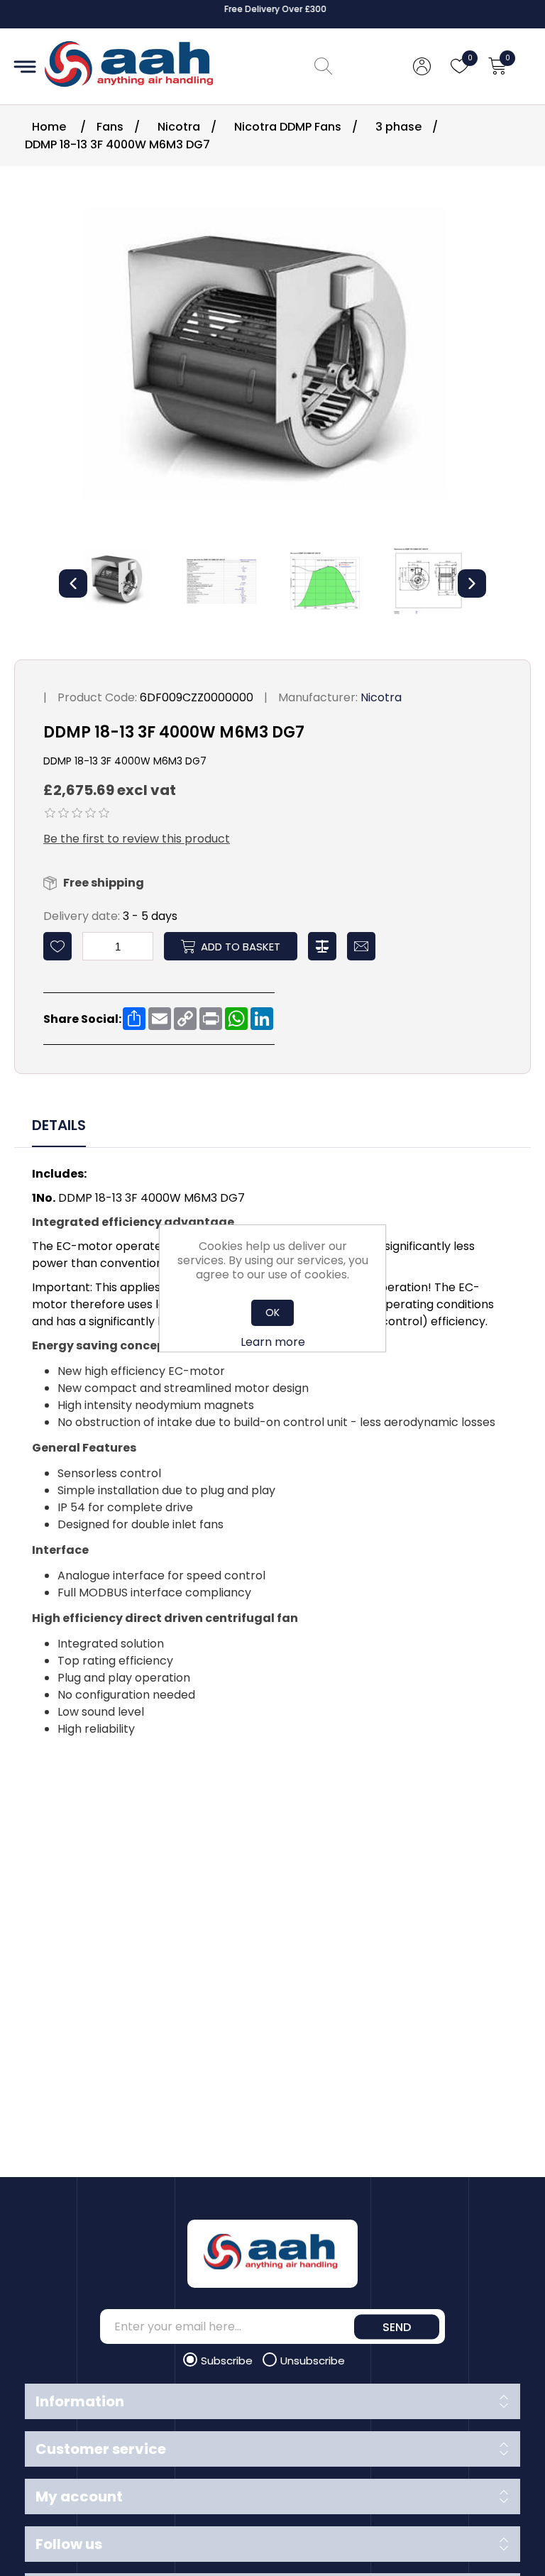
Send (397, 2326)
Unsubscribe (313, 2361)
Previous (73, 583)
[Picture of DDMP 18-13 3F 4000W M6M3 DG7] (118, 581)
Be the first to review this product (137, 839)
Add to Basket (241, 947)
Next (472, 583)
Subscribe (228, 2361)
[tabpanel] (272, 1453)
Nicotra (381, 697)
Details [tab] (59, 1125)
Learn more (273, 1342)
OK (272, 1312)
